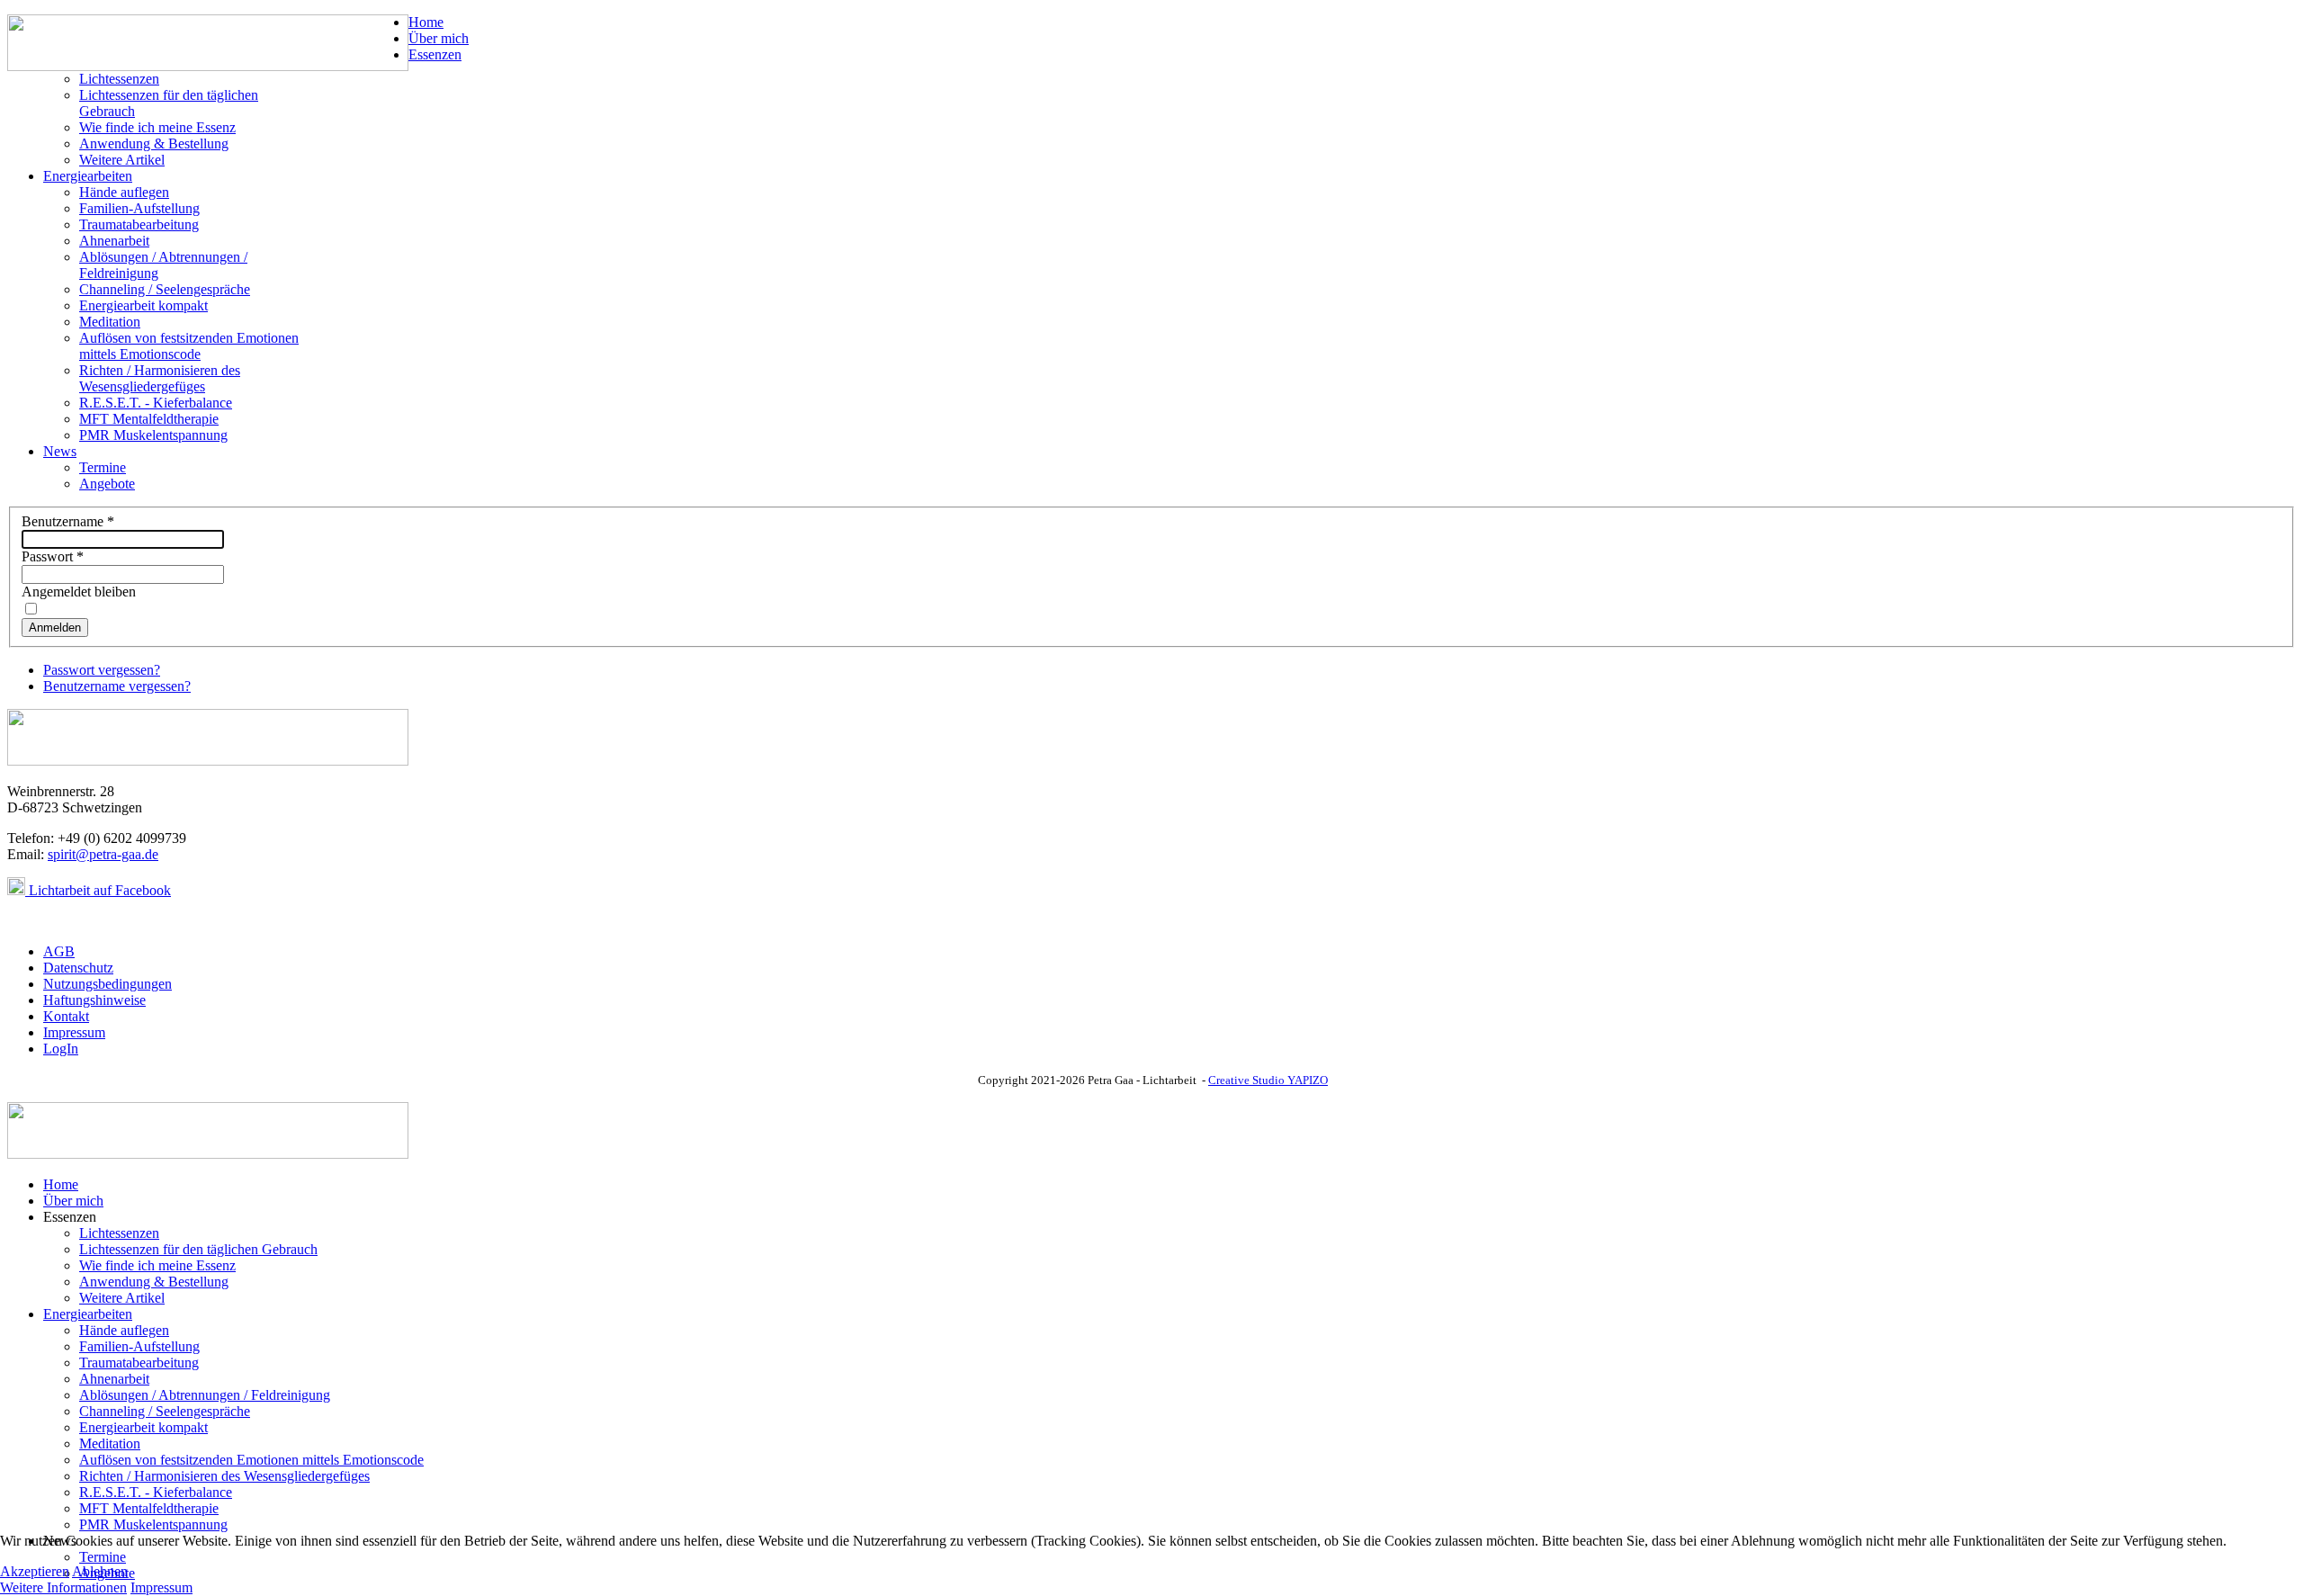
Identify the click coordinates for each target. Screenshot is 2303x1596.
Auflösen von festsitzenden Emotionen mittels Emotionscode (189, 346)
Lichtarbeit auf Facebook (98, 890)
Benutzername (68, 521)
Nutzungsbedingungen (108, 984)
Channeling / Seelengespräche (165, 289)
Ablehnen (100, 1571)
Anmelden (55, 628)
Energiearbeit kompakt (143, 305)
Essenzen (435, 54)
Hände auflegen (124, 192)
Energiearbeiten (88, 176)
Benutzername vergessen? (117, 686)
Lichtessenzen (119, 79)
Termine (103, 467)
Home (426, 22)
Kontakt (66, 1016)
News (60, 451)
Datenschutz (78, 968)
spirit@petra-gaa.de (103, 854)
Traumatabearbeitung (139, 224)
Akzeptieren (35, 1571)
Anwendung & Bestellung (154, 143)
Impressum (74, 1032)
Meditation (110, 322)
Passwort (53, 556)
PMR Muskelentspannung (153, 435)
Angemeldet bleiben (79, 592)
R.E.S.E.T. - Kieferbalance (156, 403)
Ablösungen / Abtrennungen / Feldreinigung (205, 1395)
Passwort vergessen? (102, 670)
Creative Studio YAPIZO (1268, 1080)
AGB (59, 951)
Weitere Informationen (63, 1587)
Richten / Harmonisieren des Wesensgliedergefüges (160, 378)
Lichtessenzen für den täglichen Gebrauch (198, 1249)
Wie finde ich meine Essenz (157, 127)
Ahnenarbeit (114, 241)
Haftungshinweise (94, 1000)
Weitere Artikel (122, 160)
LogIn (61, 1049)
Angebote (107, 484)
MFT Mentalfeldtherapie (149, 419)
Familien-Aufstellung (139, 208)
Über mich (439, 38)
